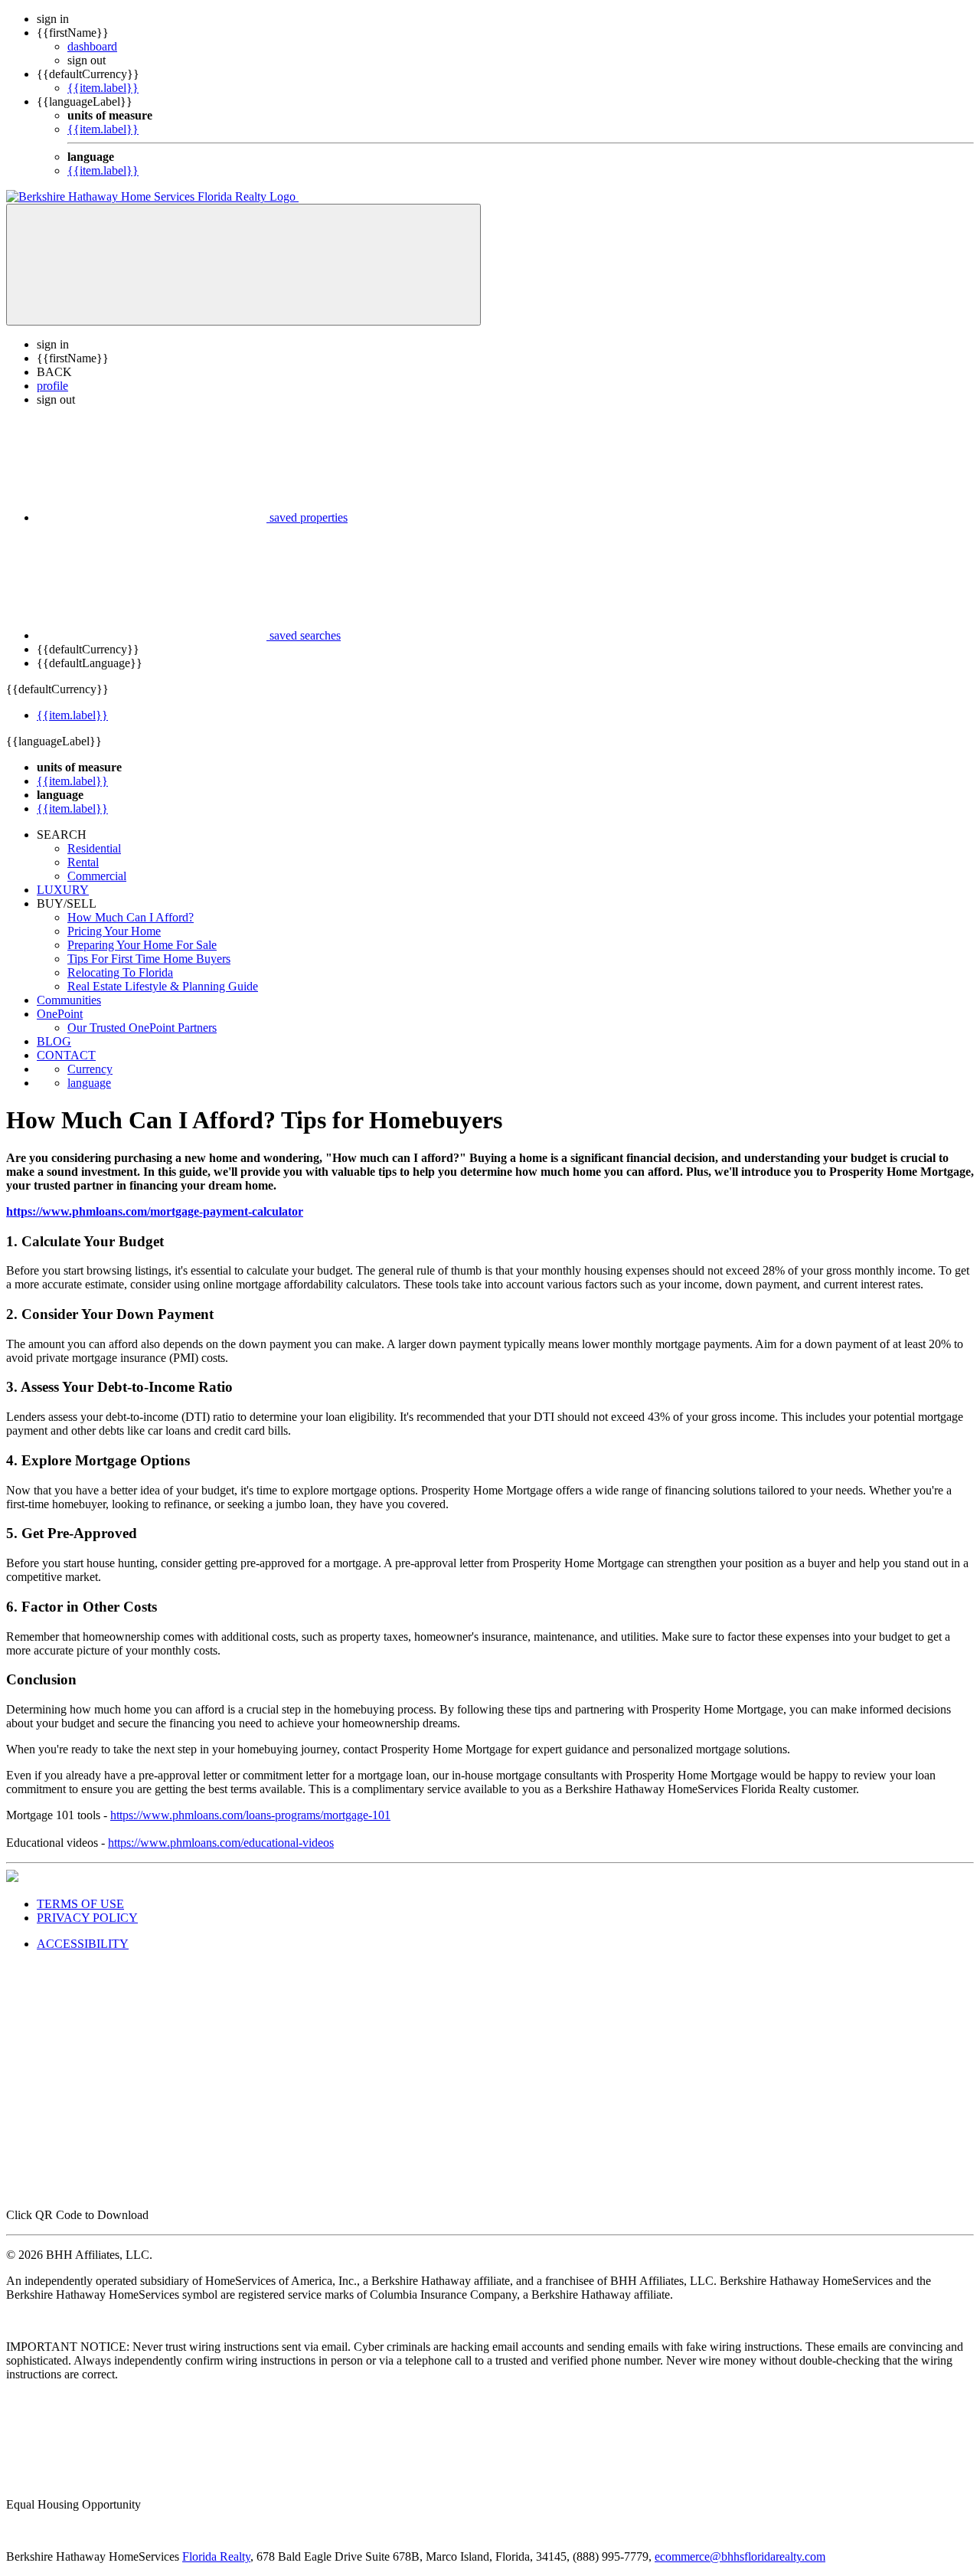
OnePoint (60, 1014)
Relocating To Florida (120, 972)
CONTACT (66, 1055)
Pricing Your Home (114, 931)
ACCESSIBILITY (83, 1944)
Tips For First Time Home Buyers (149, 959)
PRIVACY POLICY (87, 1918)
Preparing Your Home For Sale (142, 945)
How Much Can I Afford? (131, 917)
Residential (94, 848)
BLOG (54, 1041)
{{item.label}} (103, 88)
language (89, 1083)
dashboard (92, 46)
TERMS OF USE (80, 1904)
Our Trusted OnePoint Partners (142, 1028)
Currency (90, 1069)
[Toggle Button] (243, 265)
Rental (83, 862)
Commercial (97, 876)
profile (52, 386)
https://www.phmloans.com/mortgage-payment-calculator (155, 1211)
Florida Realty (216, 2556)
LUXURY (63, 890)
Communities (69, 1000)
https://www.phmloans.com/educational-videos (221, 1843)
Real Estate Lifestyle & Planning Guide (163, 986)
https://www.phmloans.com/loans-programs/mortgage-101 (250, 1815)
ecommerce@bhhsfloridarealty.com (740, 2556)
